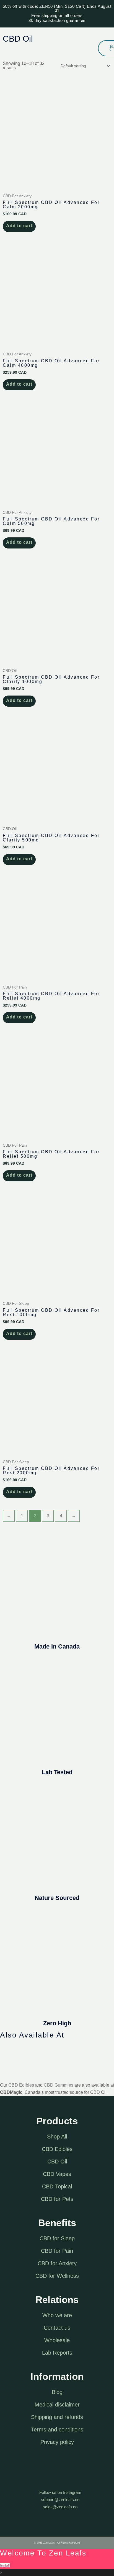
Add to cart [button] (19, 226)
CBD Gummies (59, 2085)
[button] (94, 48)
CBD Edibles (21, 2085)
